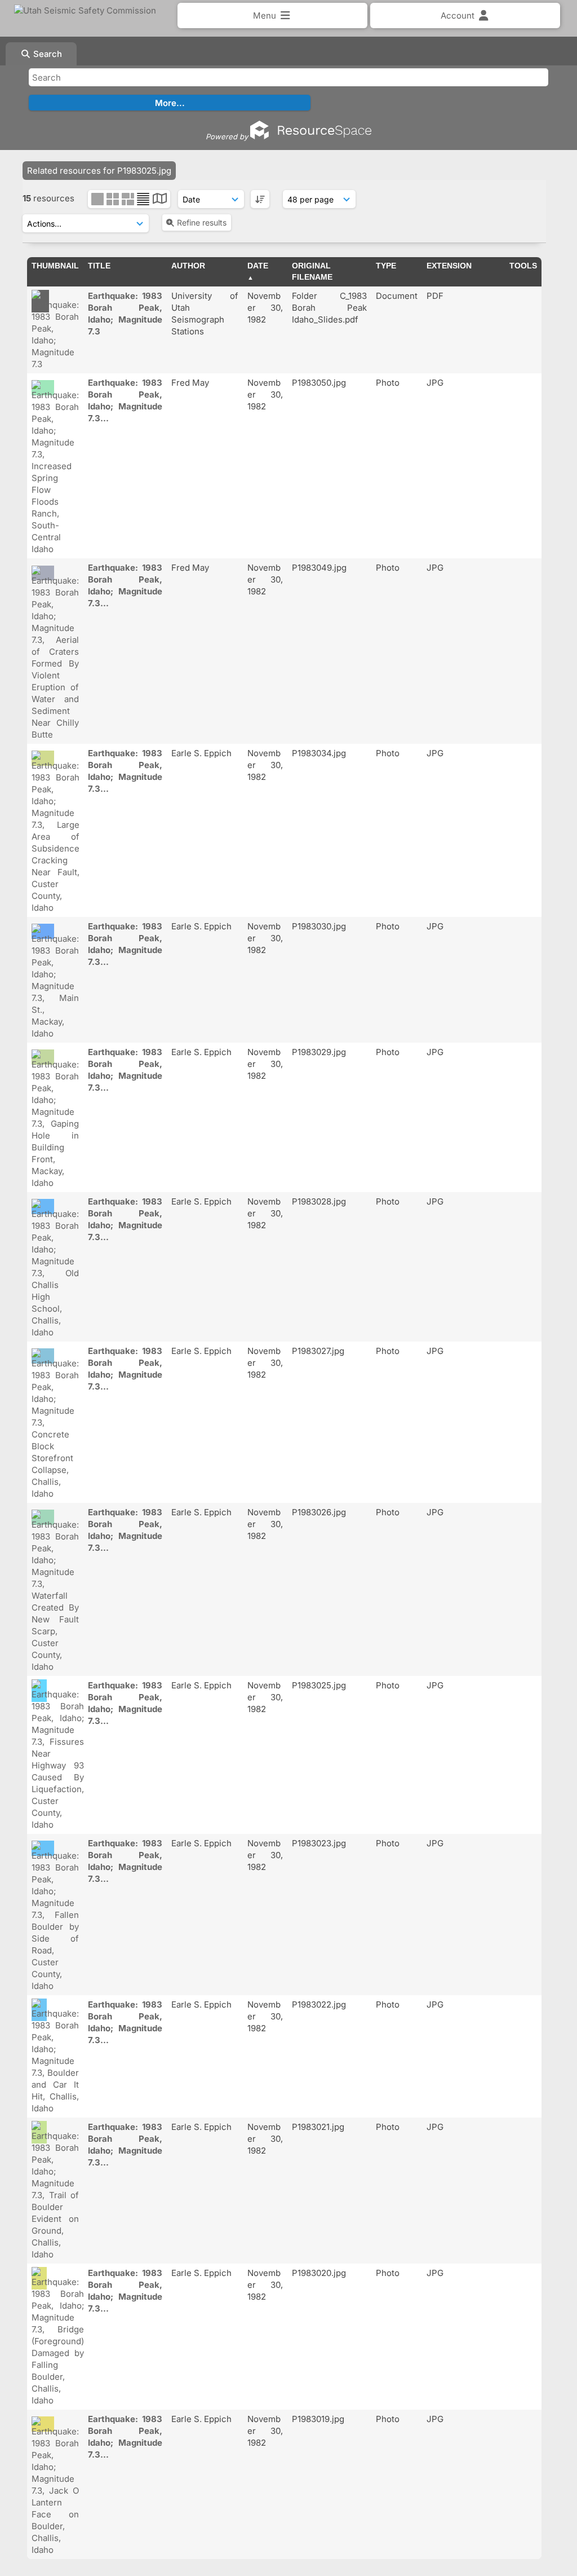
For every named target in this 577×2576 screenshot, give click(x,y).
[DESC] (260, 199)
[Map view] (160, 200)
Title (99, 266)
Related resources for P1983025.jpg (99, 171)
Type (386, 266)
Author (188, 266)
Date (258, 266)
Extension (449, 266)
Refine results (202, 222)
